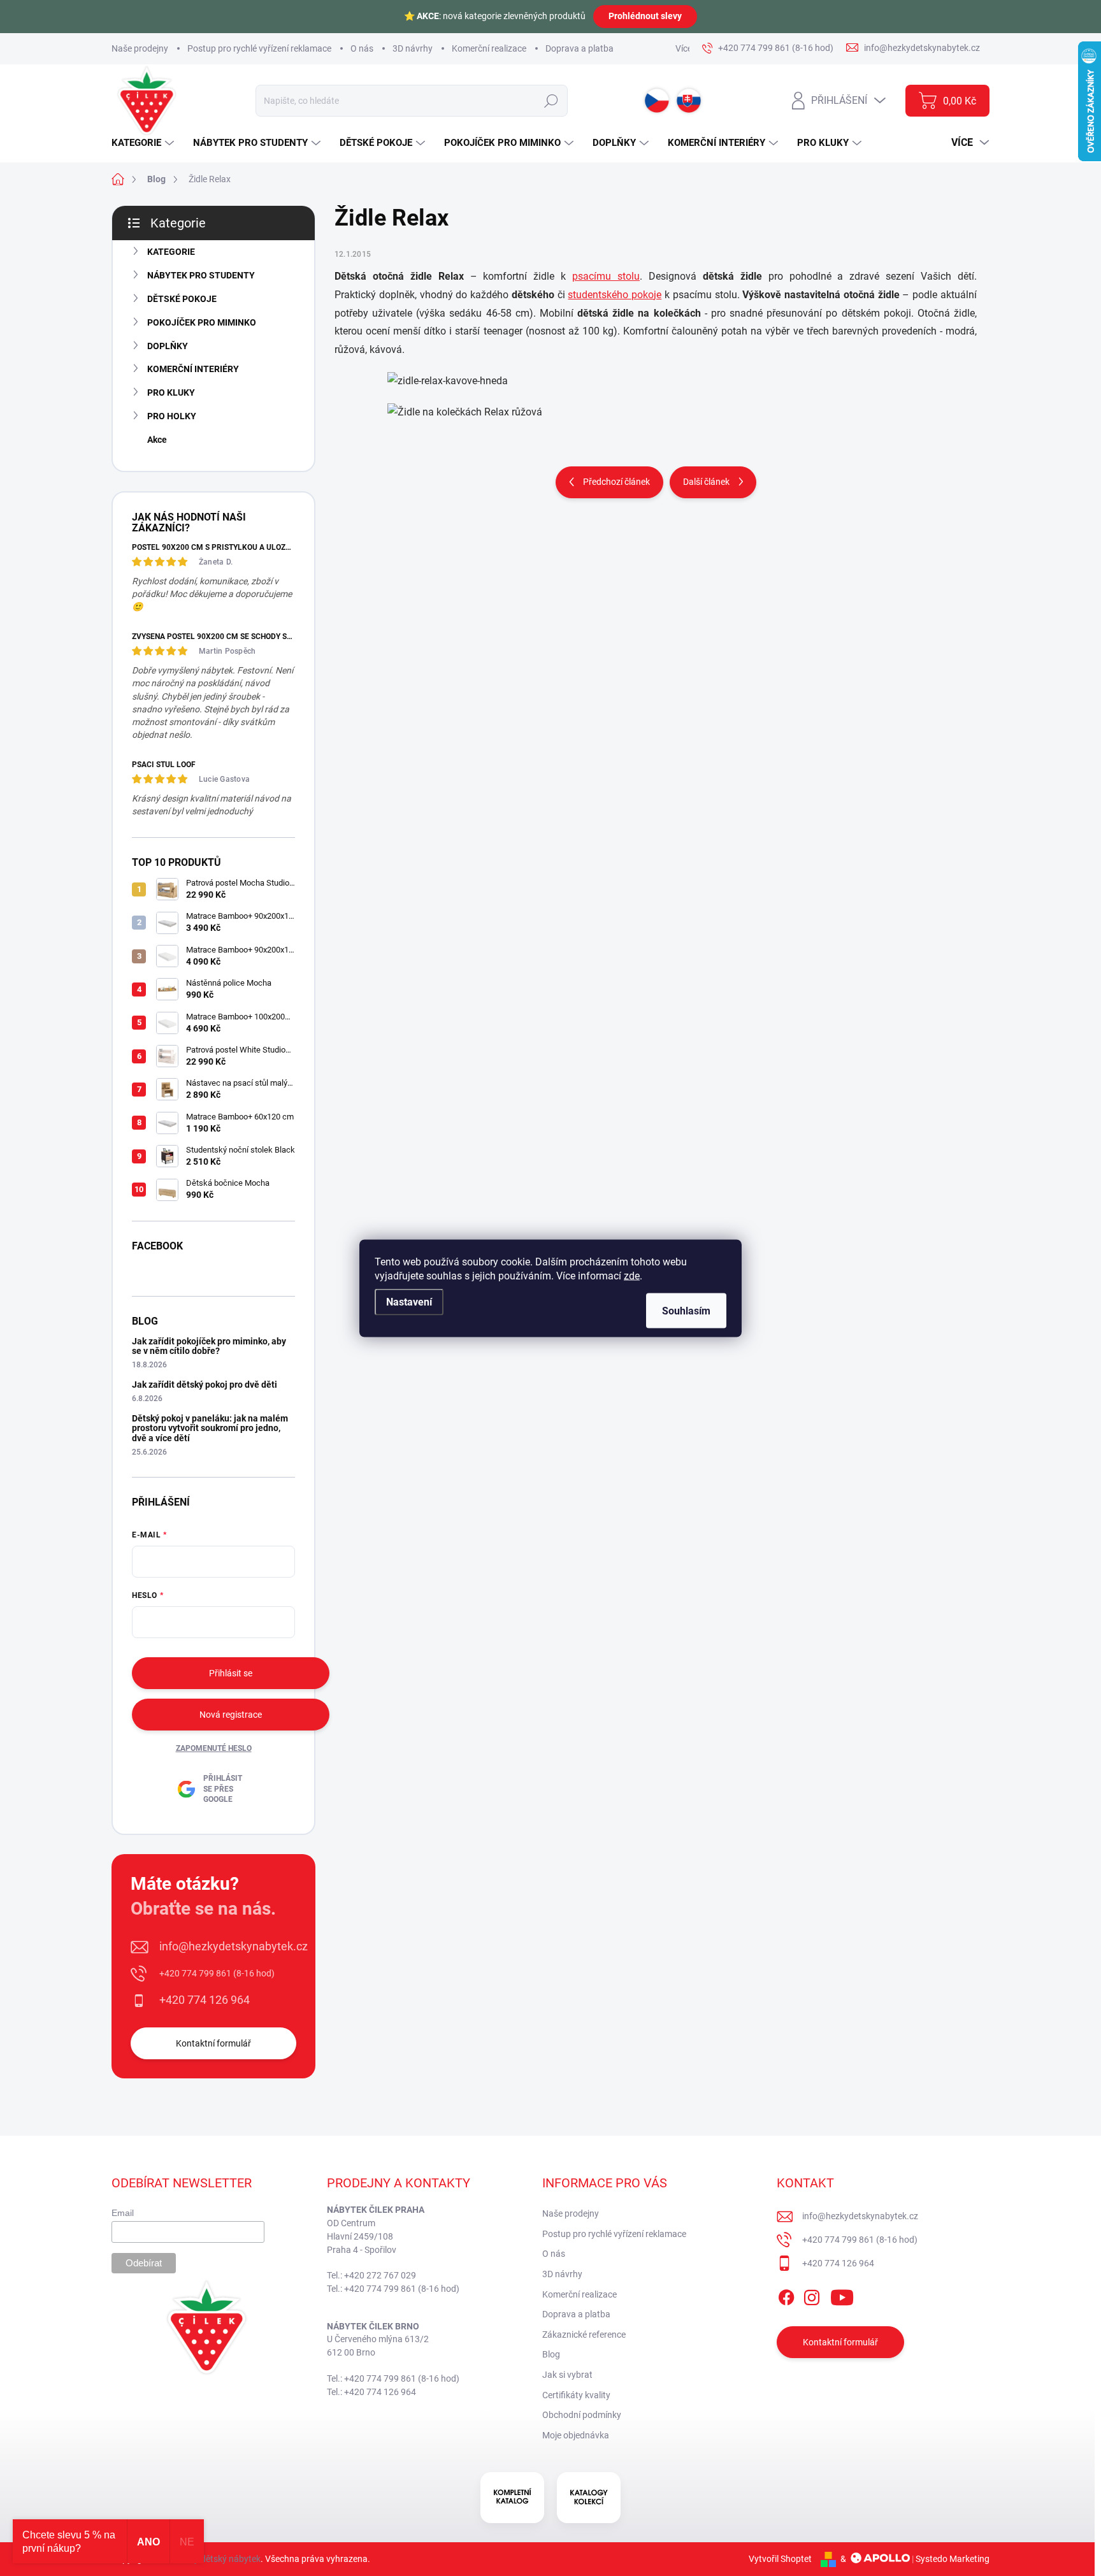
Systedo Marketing (953, 2559)
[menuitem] (144, 143)
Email (123, 2213)
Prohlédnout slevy (645, 16)
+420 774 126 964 (205, 2000)
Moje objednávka (576, 2435)
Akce (157, 440)
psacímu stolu (606, 276)
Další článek (706, 482)
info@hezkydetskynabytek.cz (234, 1946)
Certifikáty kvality (576, 2395)
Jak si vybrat (567, 2375)
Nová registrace (231, 1715)
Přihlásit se (231, 1673)
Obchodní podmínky (582, 2415)
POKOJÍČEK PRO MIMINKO (202, 322)
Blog (551, 2354)
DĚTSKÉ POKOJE (182, 299)
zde (632, 1275)
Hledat (551, 101)
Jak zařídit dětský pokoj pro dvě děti (205, 1385)
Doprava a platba (579, 48)
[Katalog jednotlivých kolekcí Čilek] (589, 2498)
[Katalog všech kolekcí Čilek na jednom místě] (512, 2498)
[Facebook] (786, 2295)
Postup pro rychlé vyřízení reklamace (259, 48)
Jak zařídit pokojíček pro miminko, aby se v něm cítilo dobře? (209, 1346)
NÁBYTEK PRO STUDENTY (201, 275)
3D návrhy (413, 48)
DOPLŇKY (168, 346)
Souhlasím (686, 1310)
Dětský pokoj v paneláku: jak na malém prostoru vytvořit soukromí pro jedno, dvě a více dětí (210, 1428)
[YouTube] (842, 2295)
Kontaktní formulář (213, 2043)
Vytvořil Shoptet (780, 2559)
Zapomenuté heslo (214, 1748)
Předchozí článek (616, 482)
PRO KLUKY (171, 392)
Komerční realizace (489, 48)
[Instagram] (812, 2295)
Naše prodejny (140, 48)
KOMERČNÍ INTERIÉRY (193, 369)
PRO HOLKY (172, 416)
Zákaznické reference (584, 2335)
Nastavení (409, 1301)
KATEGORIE (171, 252)
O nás (362, 48)
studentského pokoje (615, 295)
